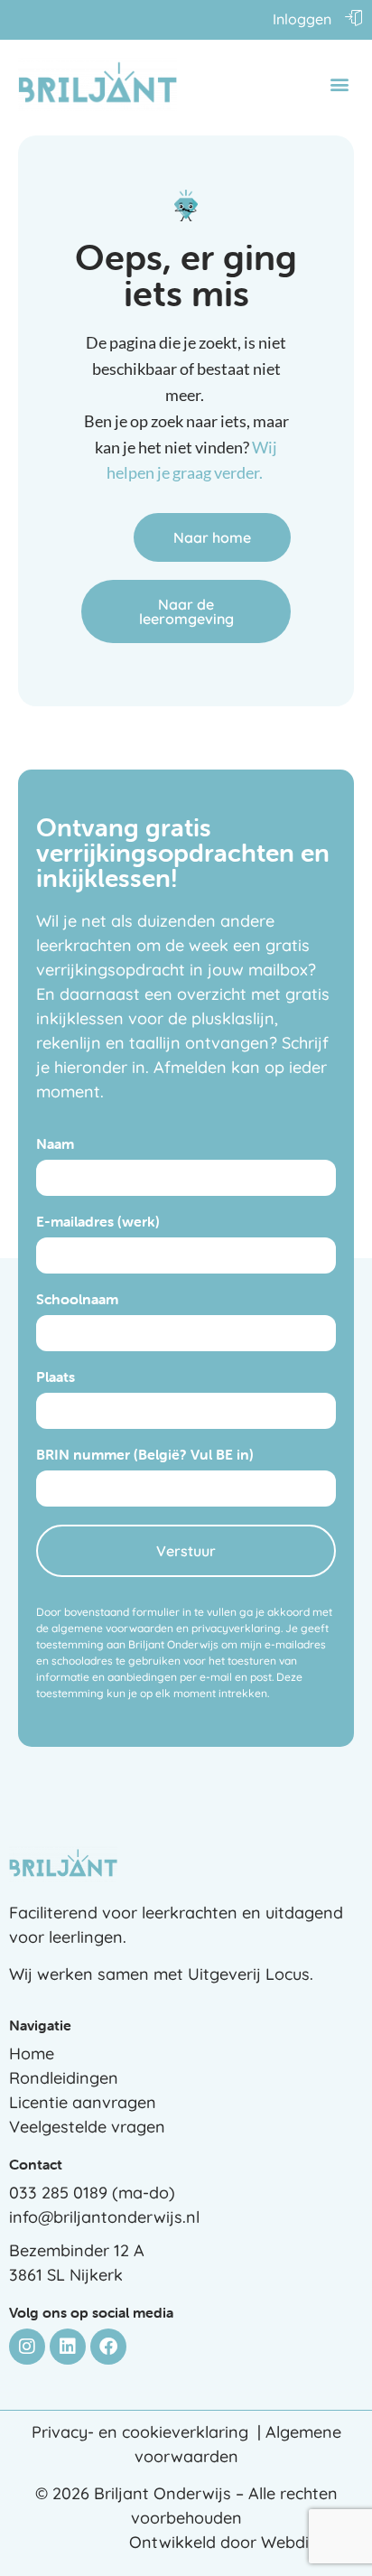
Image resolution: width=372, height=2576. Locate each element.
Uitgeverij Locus (249, 1974)
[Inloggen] (354, 17)
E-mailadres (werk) (98, 1222)
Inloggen (302, 19)
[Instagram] (27, 2347)
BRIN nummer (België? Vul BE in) (145, 1455)
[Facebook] (108, 2347)
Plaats (56, 1377)
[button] (339, 84)
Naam (55, 1144)
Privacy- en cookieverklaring (140, 2432)
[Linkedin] (68, 2347)
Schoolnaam (77, 1300)
